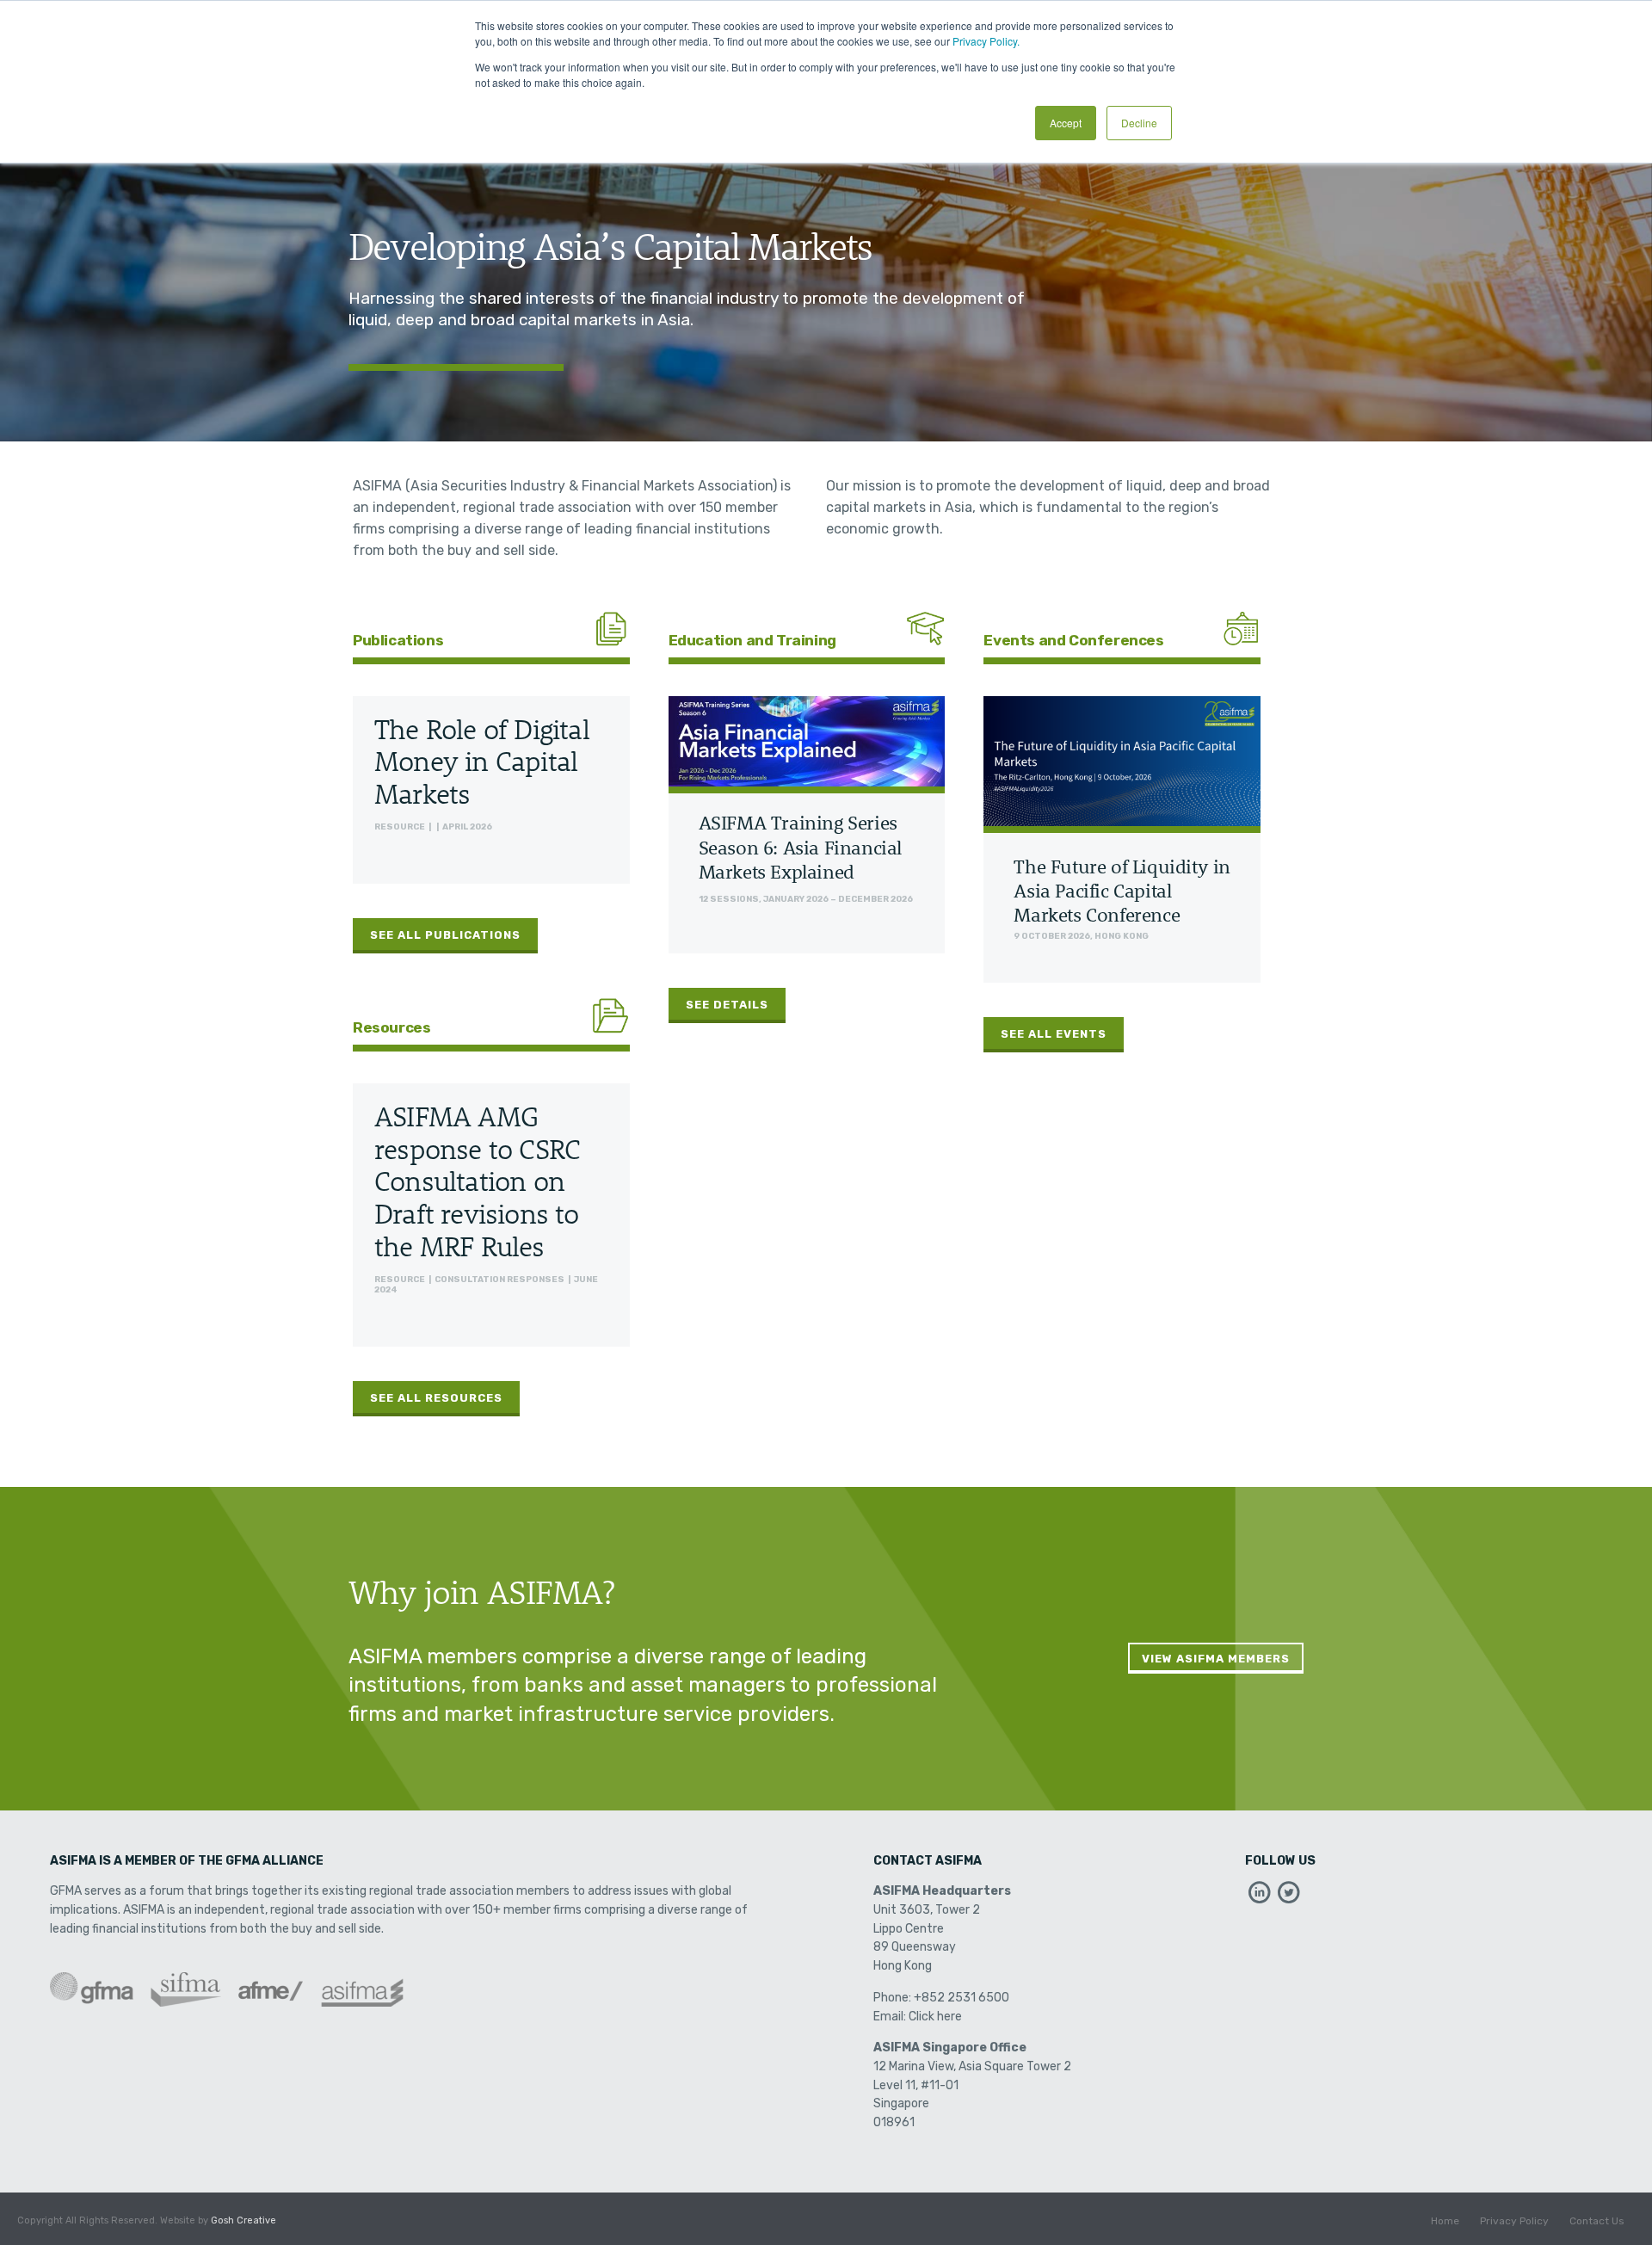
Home (1445, 2221)
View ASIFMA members (1216, 1659)
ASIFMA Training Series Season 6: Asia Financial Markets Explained (800, 847)
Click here (935, 2017)
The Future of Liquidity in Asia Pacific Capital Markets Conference (1122, 891)
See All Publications (445, 935)
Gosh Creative (243, 2220)
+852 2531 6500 (962, 1998)
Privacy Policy (1514, 2221)
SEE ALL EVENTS (1054, 1034)
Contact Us (1597, 2221)
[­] (1260, 1897)
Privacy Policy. (986, 41)
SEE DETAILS (727, 1005)
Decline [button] (1139, 123)
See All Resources (436, 1398)
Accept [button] (1066, 123)
